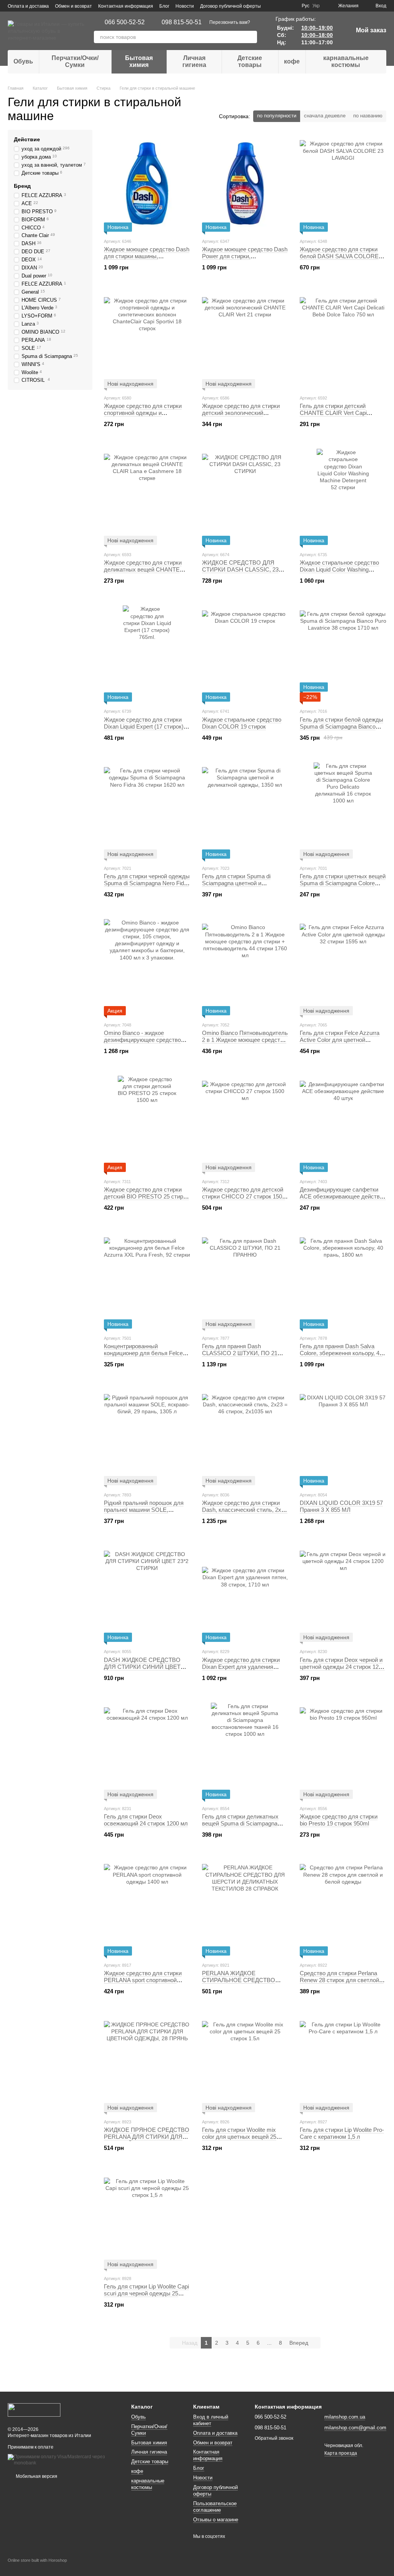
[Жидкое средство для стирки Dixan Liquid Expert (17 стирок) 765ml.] (147, 654)
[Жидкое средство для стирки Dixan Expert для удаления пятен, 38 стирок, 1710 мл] (245, 1594)
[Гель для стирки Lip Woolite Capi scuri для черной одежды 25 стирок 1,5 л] (147, 2221)
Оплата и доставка (28, 6)
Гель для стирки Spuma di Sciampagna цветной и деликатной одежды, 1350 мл (241, 883)
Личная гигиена (194, 61)
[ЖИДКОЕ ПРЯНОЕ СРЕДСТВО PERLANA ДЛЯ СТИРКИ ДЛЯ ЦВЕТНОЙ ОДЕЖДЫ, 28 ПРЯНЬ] (147, 2064)
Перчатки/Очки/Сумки (75, 61)
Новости (185, 6)
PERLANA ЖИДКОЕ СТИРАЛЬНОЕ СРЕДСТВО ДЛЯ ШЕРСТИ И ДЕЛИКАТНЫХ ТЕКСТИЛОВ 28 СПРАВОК (245, 1983)
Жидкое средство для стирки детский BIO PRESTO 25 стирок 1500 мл (146, 1196)
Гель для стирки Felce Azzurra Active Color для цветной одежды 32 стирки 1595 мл (340, 1040)
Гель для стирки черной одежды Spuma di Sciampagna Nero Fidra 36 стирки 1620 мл (147, 883)
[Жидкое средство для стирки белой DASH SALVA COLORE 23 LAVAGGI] (343, 184)
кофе (292, 61)
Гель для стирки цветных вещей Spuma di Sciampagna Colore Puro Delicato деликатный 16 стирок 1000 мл (343, 887)
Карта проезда (341, 2453)
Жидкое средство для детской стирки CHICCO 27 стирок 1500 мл (244, 1196)
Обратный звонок (274, 2438)
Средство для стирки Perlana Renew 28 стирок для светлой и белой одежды (342, 1980)
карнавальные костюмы (346, 61)
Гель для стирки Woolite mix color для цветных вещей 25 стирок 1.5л (239, 2137)
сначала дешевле (325, 116)
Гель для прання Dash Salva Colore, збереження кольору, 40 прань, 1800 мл (341, 1353)
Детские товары (250, 61)
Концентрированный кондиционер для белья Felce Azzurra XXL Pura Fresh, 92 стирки (143, 1357)
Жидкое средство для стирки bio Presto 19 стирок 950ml (339, 1820)
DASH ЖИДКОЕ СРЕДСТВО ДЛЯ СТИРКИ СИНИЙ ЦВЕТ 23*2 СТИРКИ (142, 1667)
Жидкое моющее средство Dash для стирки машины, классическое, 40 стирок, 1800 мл (147, 260)
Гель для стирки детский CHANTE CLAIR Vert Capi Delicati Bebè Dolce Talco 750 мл (341, 413)
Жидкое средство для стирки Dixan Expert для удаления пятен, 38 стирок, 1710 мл (241, 1667)
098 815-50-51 (182, 22)
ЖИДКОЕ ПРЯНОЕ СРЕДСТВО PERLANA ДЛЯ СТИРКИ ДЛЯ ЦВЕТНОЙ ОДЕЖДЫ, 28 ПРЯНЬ (147, 2140)
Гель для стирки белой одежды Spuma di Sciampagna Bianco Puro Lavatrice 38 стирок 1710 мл (343, 726)
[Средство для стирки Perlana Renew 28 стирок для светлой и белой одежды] (343, 1907)
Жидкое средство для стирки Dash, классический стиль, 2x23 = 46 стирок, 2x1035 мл (245, 1510)
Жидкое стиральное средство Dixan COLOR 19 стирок (242, 723)
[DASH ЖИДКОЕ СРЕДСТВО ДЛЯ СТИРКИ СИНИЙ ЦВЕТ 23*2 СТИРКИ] (147, 1594)
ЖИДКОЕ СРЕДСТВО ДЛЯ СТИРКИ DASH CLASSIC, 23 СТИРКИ (240, 569)
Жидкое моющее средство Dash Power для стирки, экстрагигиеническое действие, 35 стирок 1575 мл (245, 260)
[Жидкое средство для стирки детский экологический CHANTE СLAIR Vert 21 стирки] (245, 340)
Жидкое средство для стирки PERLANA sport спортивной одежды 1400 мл (143, 1980)
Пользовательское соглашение (215, 2507)
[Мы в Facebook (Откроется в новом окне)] (282, 6)
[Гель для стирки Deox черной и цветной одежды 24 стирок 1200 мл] (343, 1594)
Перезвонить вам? (230, 22)
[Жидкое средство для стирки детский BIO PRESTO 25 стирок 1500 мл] (147, 1124)
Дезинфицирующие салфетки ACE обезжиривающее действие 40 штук (343, 1196)
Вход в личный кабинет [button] (211, 2420)
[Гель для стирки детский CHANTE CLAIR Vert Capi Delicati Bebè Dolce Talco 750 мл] (343, 340)
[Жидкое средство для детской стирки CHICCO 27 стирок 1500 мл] (245, 1124)
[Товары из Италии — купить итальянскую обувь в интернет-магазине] (34, 2409)
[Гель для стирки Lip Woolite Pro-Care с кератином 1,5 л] (343, 2064)
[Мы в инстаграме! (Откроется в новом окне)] (291, 6)
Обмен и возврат (73, 6)
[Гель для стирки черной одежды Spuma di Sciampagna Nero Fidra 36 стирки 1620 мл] (147, 811)
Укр (316, 6)
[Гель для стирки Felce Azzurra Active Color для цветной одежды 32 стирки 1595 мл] (343, 967)
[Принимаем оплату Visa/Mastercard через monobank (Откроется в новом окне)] (64, 2460)
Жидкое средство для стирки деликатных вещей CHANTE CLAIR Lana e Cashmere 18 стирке (143, 573)
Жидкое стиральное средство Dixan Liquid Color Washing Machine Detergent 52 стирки (339, 569)
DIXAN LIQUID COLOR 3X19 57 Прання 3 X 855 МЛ (341, 1506)
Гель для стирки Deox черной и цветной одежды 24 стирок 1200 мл (342, 1667)
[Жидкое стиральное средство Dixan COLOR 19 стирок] (245, 654)
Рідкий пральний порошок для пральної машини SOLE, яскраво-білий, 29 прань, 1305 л (146, 1510)
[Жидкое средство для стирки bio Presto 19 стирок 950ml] (343, 1751)
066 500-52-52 (125, 22)
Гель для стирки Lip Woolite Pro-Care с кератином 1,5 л (342, 2133)
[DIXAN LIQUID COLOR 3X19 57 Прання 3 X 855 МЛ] (343, 1437)
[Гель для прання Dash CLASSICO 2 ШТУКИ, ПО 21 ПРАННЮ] (245, 1280)
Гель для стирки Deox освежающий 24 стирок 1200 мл (146, 1820)
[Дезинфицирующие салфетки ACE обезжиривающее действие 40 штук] (343, 1124)
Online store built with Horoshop (37, 2560)
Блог (164, 6)
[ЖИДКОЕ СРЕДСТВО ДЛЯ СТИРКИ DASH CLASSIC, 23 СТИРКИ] (245, 497)
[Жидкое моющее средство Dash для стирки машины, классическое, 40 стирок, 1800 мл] (147, 184)
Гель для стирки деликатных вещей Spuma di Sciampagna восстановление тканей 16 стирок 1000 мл (240, 1827)
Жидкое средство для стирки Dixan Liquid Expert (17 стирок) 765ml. (144, 726)
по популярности (277, 116)
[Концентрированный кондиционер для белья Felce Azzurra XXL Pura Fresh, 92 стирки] (147, 1280)
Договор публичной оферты (230, 6)
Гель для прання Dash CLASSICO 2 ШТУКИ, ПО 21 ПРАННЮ (240, 1353)
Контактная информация (126, 6)
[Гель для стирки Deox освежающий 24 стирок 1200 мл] (147, 1751)
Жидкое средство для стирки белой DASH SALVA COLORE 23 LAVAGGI (339, 256)
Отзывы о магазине (216, 2520)
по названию (368, 116)
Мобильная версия (36, 2476)
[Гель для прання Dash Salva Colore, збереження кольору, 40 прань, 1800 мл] (343, 1280)
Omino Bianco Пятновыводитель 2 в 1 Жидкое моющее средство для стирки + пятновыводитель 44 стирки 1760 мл (245, 1043)
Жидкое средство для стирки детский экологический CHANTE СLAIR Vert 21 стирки (242, 413)
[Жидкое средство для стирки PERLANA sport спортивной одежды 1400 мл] (147, 1907)
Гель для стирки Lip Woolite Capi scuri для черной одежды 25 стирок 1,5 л (146, 2293)
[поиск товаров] (251, 37)
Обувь (23, 61)
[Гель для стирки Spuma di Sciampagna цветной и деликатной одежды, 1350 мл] (245, 811)
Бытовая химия (139, 61)
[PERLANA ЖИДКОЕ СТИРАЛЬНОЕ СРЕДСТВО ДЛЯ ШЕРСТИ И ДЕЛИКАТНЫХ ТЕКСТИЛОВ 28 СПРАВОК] (245, 1907)
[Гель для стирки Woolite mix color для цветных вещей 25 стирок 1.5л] (245, 2064)
